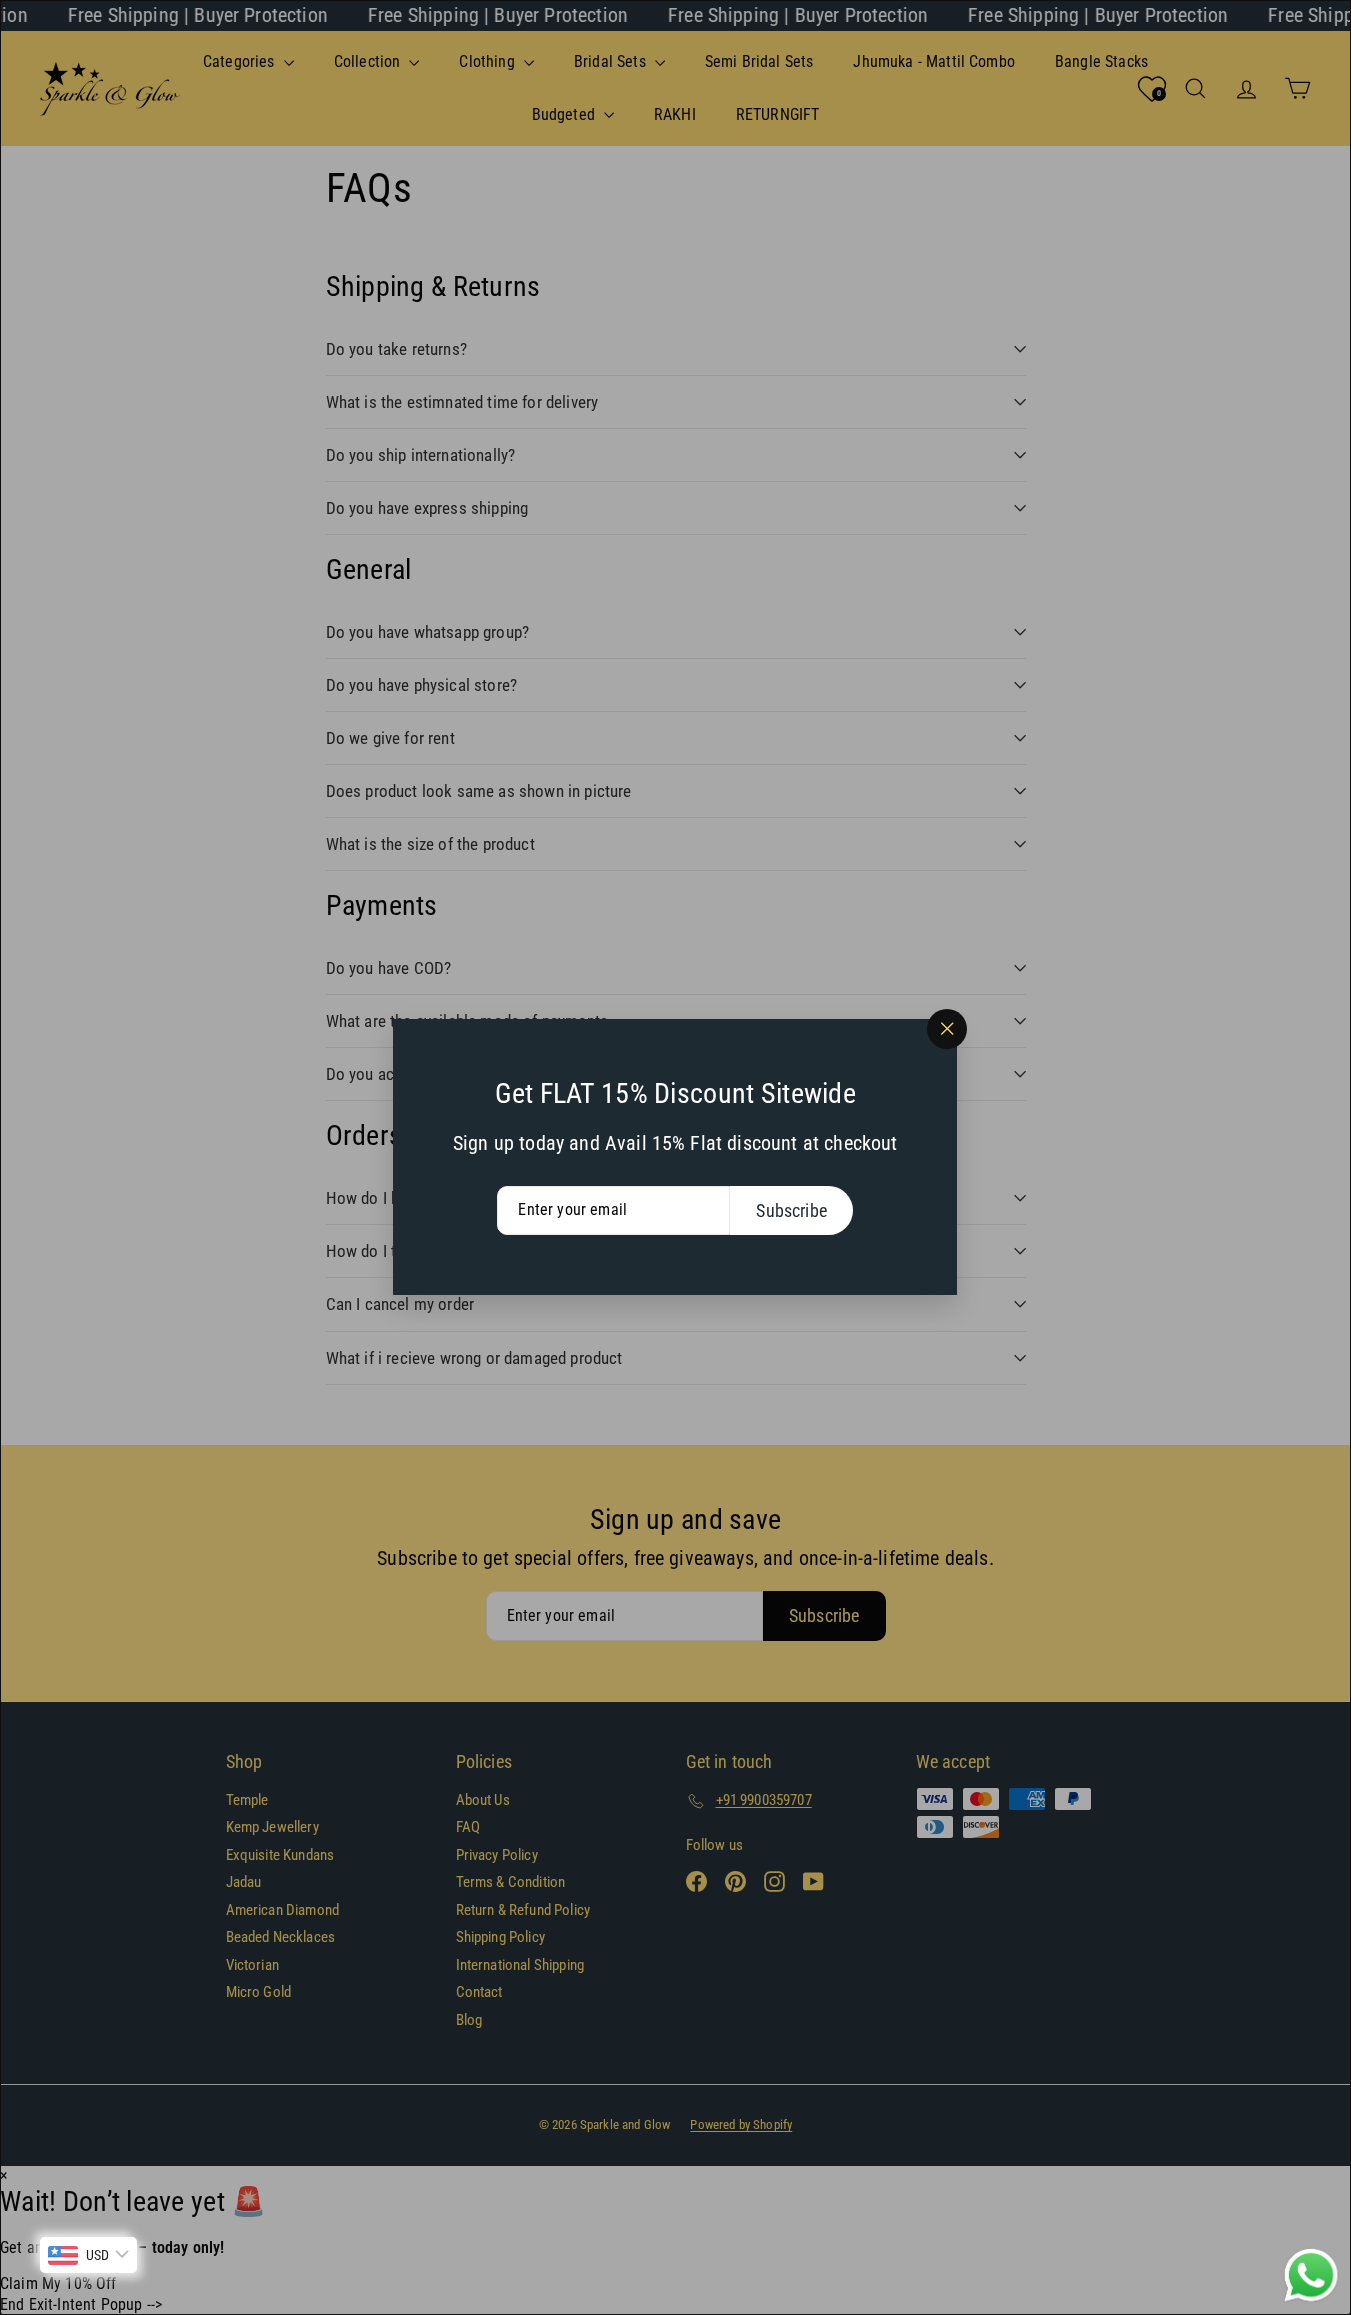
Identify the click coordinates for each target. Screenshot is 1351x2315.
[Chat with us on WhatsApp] (1311, 2276)
